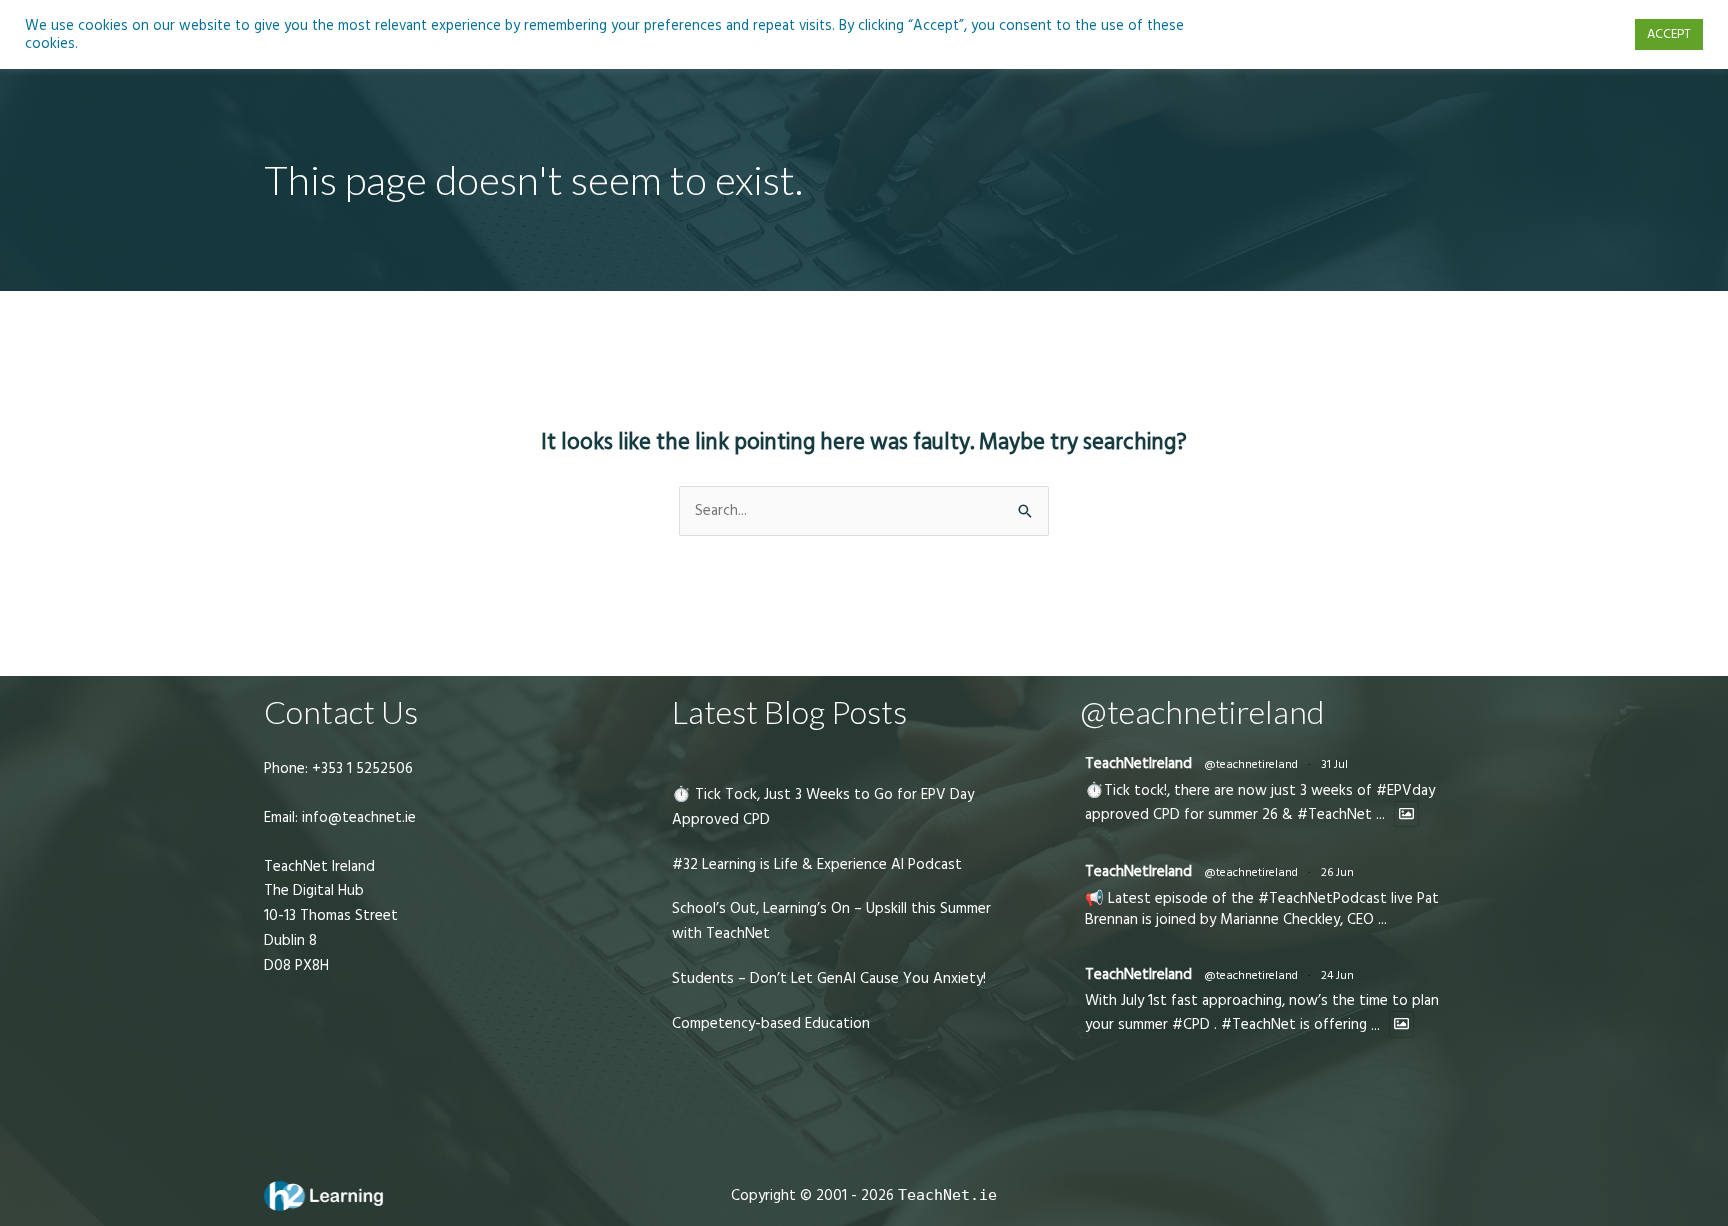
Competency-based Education (771, 1023)
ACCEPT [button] (1669, 34)
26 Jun (1337, 872)
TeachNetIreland (1138, 763)
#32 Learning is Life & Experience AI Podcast (817, 864)
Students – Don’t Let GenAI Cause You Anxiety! (829, 978)
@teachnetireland (1251, 764)
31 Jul (1334, 764)
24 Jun (1337, 975)
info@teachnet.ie (357, 817)
